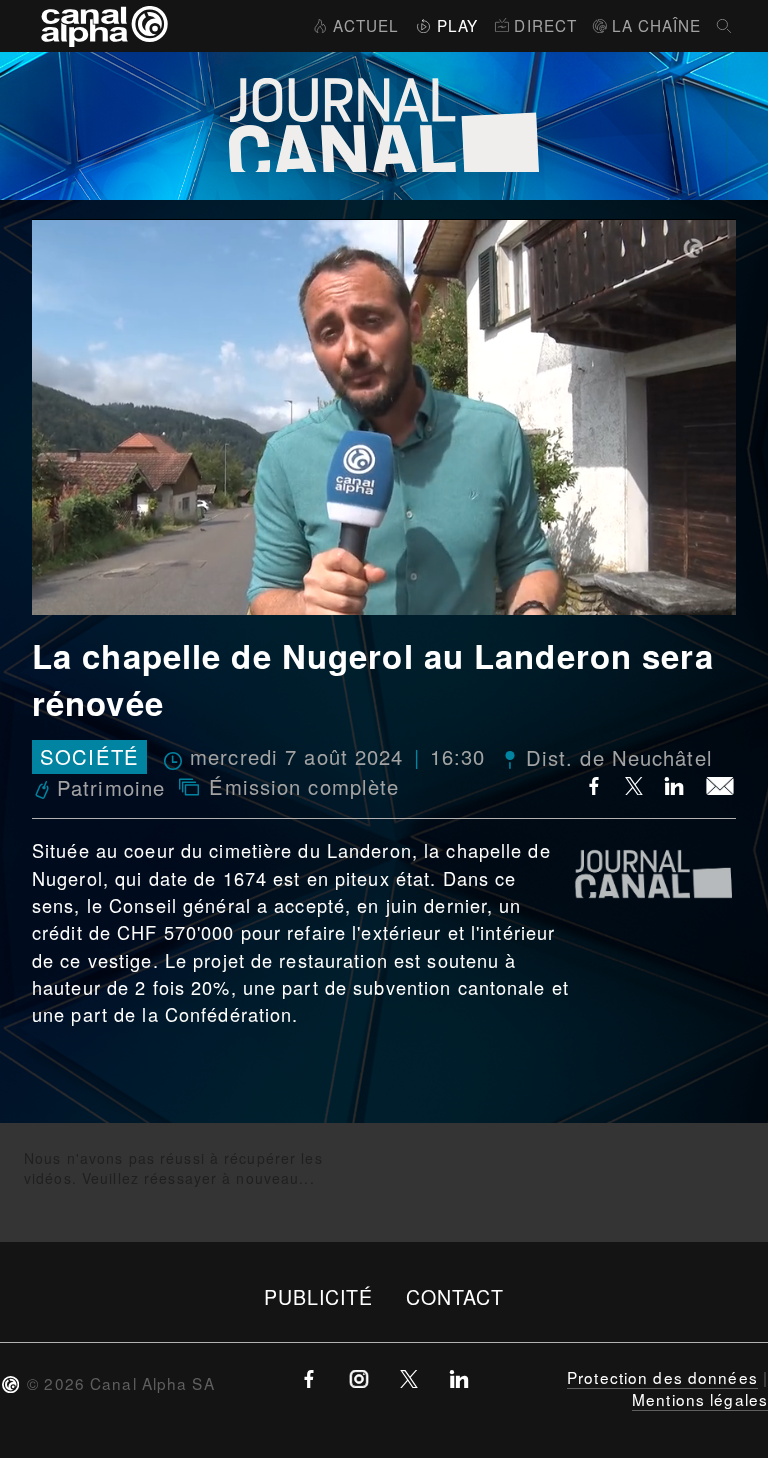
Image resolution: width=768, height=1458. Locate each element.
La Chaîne (656, 25)
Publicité (319, 1296)
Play (457, 25)
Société (89, 757)
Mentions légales (700, 1399)
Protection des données (662, 1377)
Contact (455, 1296)
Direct (545, 25)
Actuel (366, 25)
